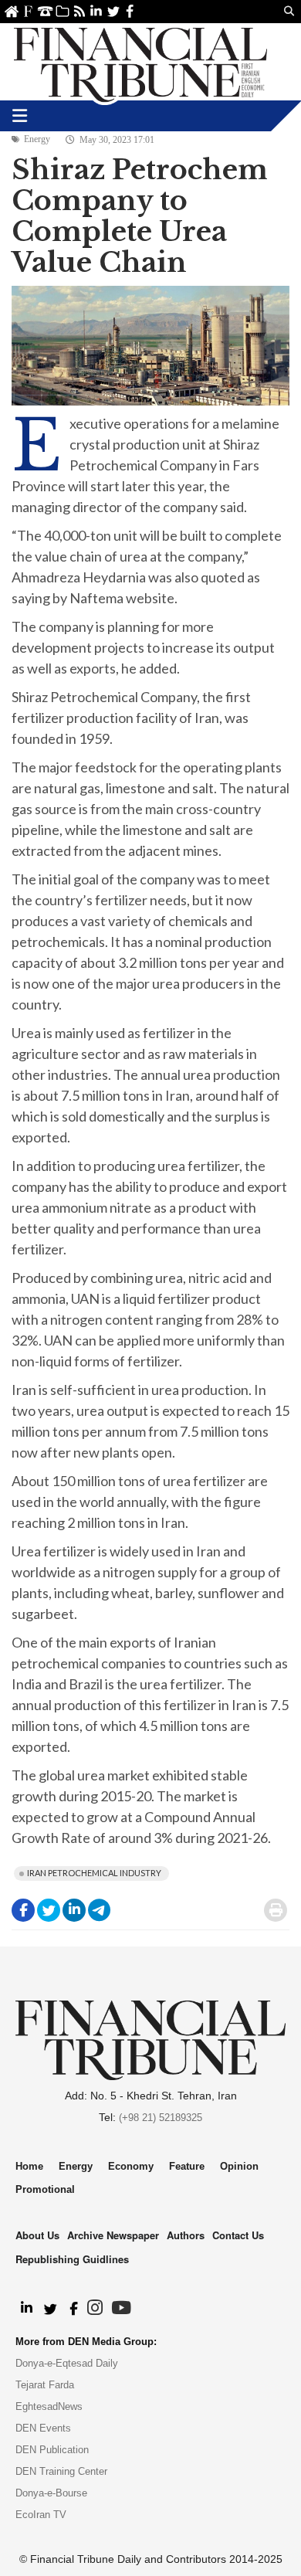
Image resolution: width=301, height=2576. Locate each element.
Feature (187, 2166)
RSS (79, 11)
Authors (186, 2235)
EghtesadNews (49, 2406)
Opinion (239, 2166)
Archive (62, 11)
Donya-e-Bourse (51, 2493)
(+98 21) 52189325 (161, 2118)
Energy (37, 139)
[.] (26, 2309)
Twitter (113, 11)
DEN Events (43, 2428)
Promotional (45, 2189)
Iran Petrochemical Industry (94, 1873)
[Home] (140, 62)
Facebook (130, 11)
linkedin (96, 11)
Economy (131, 2166)
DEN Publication (52, 2450)
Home (11, 11)
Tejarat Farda (45, 2385)
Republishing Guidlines (72, 2259)
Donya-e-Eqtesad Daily (67, 2363)
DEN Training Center (61, 2471)
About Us (28, 11)
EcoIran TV (41, 2515)
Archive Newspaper (113, 2235)
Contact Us (45, 11)
